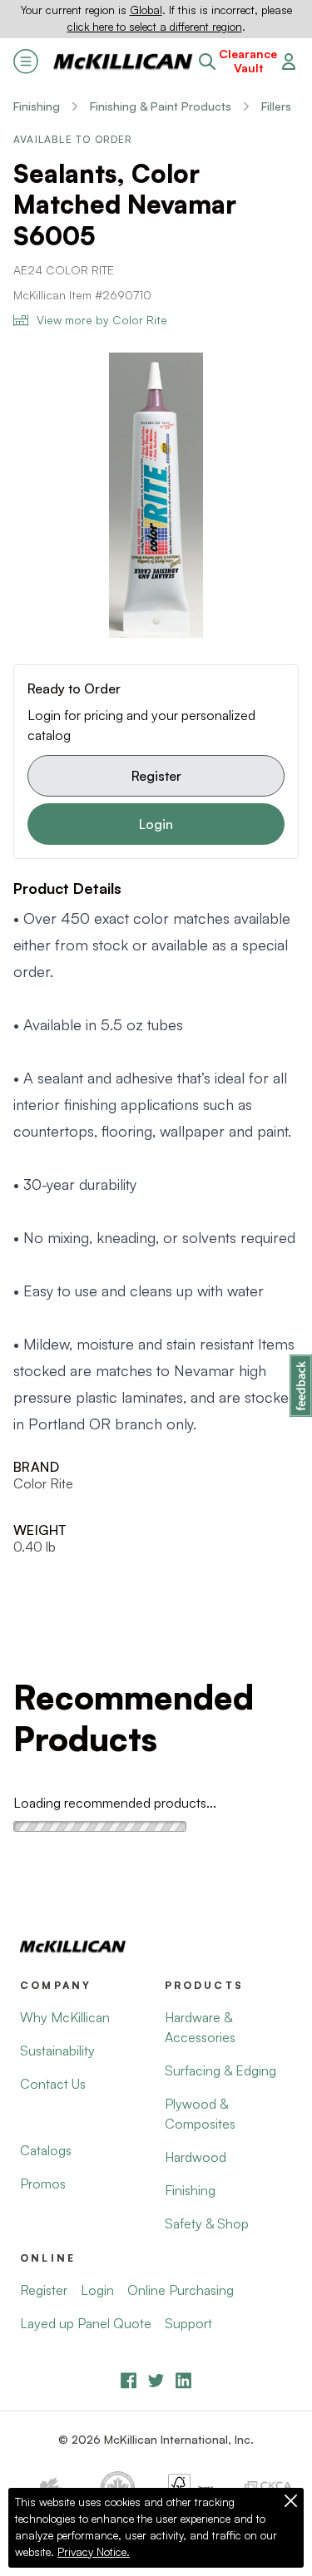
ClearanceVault (248, 61)
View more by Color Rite (102, 320)
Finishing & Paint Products (161, 106)
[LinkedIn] (183, 2380)
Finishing (37, 106)
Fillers (276, 106)
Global (146, 10)
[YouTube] (156, 2380)
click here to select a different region (155, 27)
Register (156, 776)
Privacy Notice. (94, 2552)
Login (156, 824)
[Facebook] (129, 2380)
